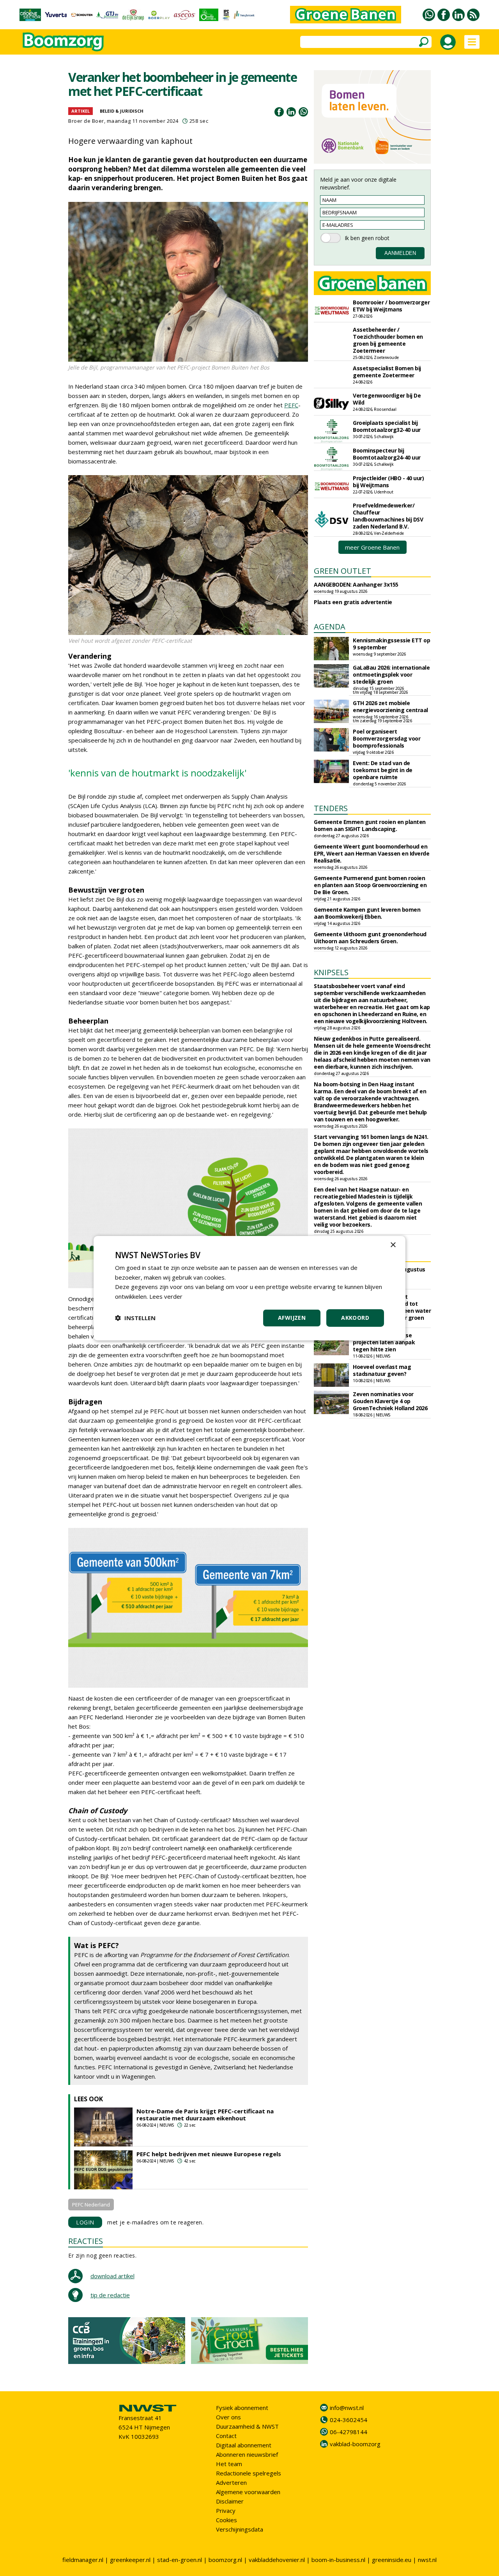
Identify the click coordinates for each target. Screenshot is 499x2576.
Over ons (228, 2417)
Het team (229, 2464)
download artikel (112, 2276)
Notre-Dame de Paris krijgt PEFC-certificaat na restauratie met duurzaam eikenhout (205, 2115)
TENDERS (331, 808)
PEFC (291, 405)
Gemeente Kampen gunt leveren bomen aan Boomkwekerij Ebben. (367, 913)
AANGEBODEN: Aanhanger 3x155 (356, 584)
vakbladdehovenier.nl (277, 2560)
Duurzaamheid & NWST (247, 2426)
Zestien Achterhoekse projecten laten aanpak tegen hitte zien (384, 1342)
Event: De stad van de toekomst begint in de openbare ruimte (383, 770)
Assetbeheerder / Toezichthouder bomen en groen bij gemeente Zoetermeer (388, 340)
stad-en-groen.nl (180, 2560)
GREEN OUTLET (342, 571)
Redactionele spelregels (249, 2473)
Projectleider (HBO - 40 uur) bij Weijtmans (388, 482)
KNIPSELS (331, 972)
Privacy (226, 2511)
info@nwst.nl (347, 2408)
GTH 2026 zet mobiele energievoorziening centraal (390, 706)
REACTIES (86, 2241)
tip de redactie (110, 2295)
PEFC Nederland (91, 2205)
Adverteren (231, 2482)
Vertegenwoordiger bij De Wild (387, 399)
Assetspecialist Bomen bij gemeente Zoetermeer (387, 372)
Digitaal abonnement (244, 2445)
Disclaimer (230, 2501)
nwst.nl (427, 2560)
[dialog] (249, 1288)
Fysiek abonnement (242, 2408)
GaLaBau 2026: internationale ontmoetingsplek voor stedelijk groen (391, 674)
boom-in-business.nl (338, 2560)
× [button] (393, 1245)
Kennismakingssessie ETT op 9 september (391, 644)
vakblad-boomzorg (355, 2444)
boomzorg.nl (225, 2560)
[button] (135, 1318)
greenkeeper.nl (130, 2560)
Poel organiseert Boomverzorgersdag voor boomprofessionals (387, 738)
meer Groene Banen (372, 547)
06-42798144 (349, 2432)
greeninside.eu (392, 2560)
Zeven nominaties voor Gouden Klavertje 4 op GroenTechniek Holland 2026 (390, 1401)
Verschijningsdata (240, 2529)
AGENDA (330, 627)
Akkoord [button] (355, 1318)
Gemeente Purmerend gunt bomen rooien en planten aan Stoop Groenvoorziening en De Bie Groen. (370, 885)
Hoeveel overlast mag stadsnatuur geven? (382, 1370)
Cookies (226, 2520)
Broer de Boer (86, 121)
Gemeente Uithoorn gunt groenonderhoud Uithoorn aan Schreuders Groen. (370, 938)
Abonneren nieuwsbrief (247, 2454)
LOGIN (85, 2222)
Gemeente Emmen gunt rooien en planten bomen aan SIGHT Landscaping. (370, 825)
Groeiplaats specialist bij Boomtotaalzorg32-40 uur (387, 426)
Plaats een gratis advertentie (353, 602)
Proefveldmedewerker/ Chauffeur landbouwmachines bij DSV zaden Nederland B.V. (388, 516)
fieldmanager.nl (83, 2560)
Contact (226, 2436)
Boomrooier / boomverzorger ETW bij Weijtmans (391, 306)
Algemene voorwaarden (248, 2492)
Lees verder (166, 1296)
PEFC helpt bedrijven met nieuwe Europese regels (209, 2154)
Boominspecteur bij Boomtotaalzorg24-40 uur (387, 454)
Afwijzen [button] (292, 1318)
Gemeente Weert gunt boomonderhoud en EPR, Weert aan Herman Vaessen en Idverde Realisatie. (372, 853)
